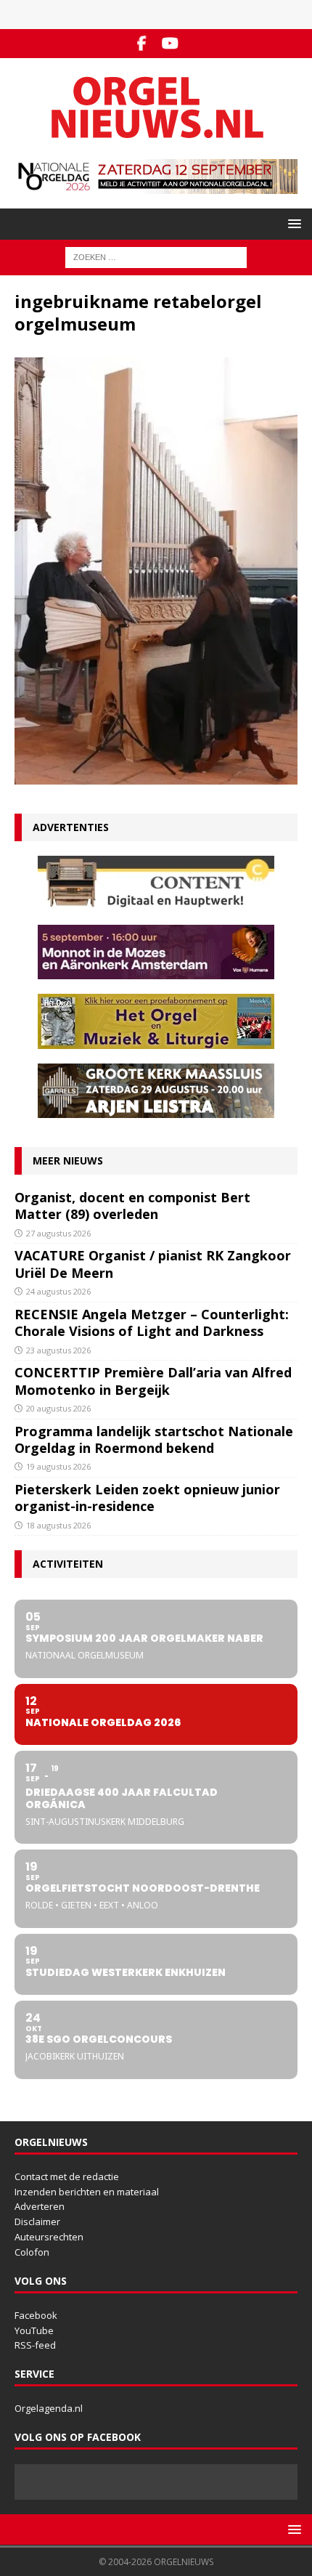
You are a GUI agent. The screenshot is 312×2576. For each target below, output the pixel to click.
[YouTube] (170, 44)
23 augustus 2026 (58, 1350)
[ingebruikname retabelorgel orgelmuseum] (156, 775)
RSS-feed (35, 2345)
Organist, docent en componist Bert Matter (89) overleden (132, 1206)
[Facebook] (142, 44)
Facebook (36, 2315)
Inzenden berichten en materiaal (87, 2192)
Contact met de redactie (67, 2176)
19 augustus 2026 (58, 1466)
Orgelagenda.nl (49, 2408)
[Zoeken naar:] (156, 256)
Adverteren (40, 2206)
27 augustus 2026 (58, 1233)
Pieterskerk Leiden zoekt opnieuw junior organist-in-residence (147, 1498)
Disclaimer (37, 2221)
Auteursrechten (49, 2237)
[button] (292, 223)
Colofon (32, 2252)
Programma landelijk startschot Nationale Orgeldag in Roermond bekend (154, 1439)
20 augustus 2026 (58, 1408)
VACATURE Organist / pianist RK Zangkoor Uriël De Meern (153, 1264)
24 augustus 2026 (58, 1291)
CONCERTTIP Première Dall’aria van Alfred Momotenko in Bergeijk (153, 1381)
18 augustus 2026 (58, 1525)
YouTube (34, 2330)
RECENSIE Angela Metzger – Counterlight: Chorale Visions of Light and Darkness (152, 1323)
